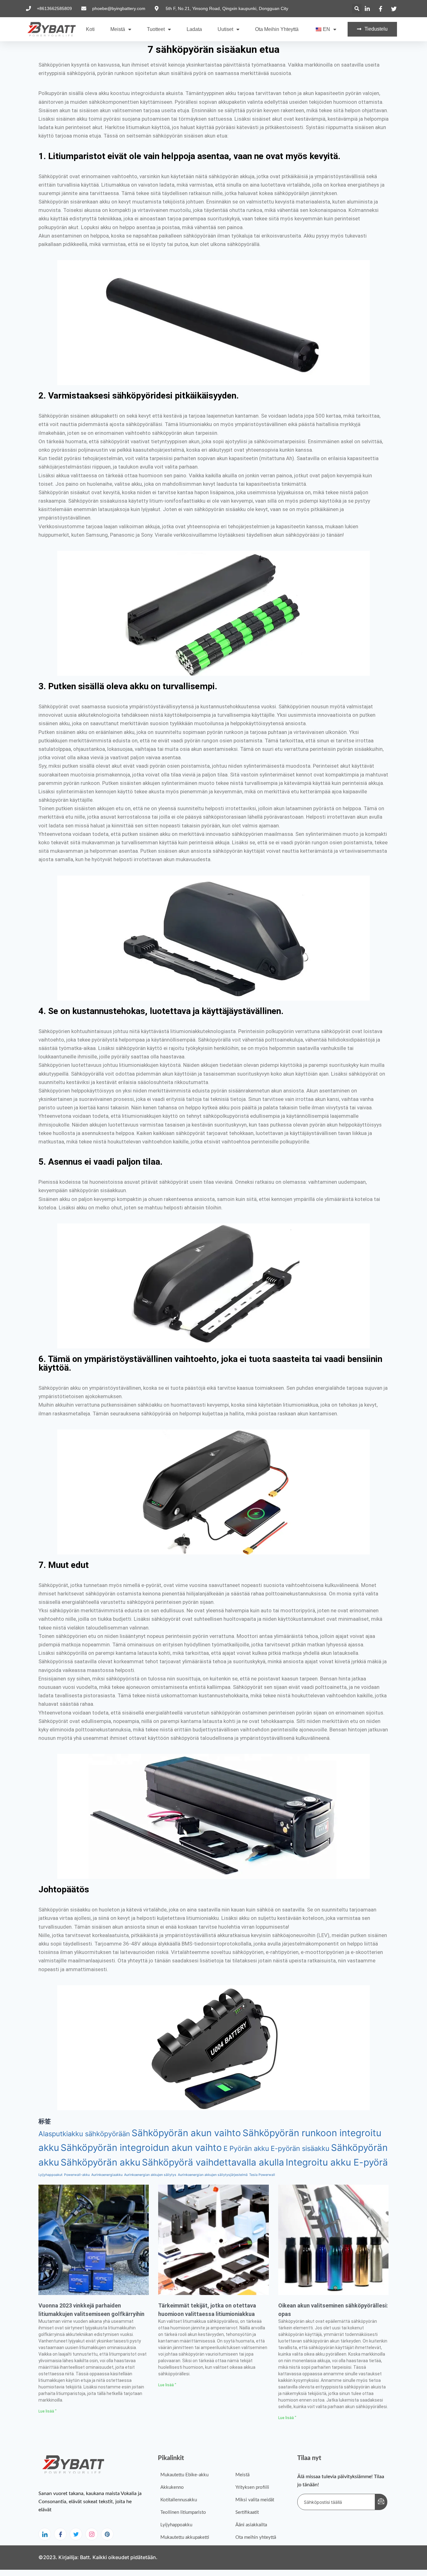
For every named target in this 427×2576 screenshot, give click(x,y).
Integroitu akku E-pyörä (337, 2162)
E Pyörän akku (246, 2148)
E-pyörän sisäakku (300, 2148)
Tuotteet (156, 29)
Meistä (118, 29)
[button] (357, 9)
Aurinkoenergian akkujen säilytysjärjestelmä (213, 2175)
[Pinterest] (107, 2534)
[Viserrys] (76, 2534)
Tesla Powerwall (262, 2175)
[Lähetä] (381, 2502)
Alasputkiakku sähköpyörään (84, 2134)
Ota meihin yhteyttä (277, 29)
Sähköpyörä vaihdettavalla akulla (213, 2162)
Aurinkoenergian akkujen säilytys (150, 2175)
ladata (194, 29)
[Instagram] (92, 2534)
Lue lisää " (48, 2411)
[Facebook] (60, 2534)
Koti (90, 29)
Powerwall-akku (77, 2175)
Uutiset (225, 29)
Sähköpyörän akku (100, 2162)
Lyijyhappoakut (50, 2175)
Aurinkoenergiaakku (107, 2175)
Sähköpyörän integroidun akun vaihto (141, 2148)
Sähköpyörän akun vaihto (186, 2133)
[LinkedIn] (45, 2534)
